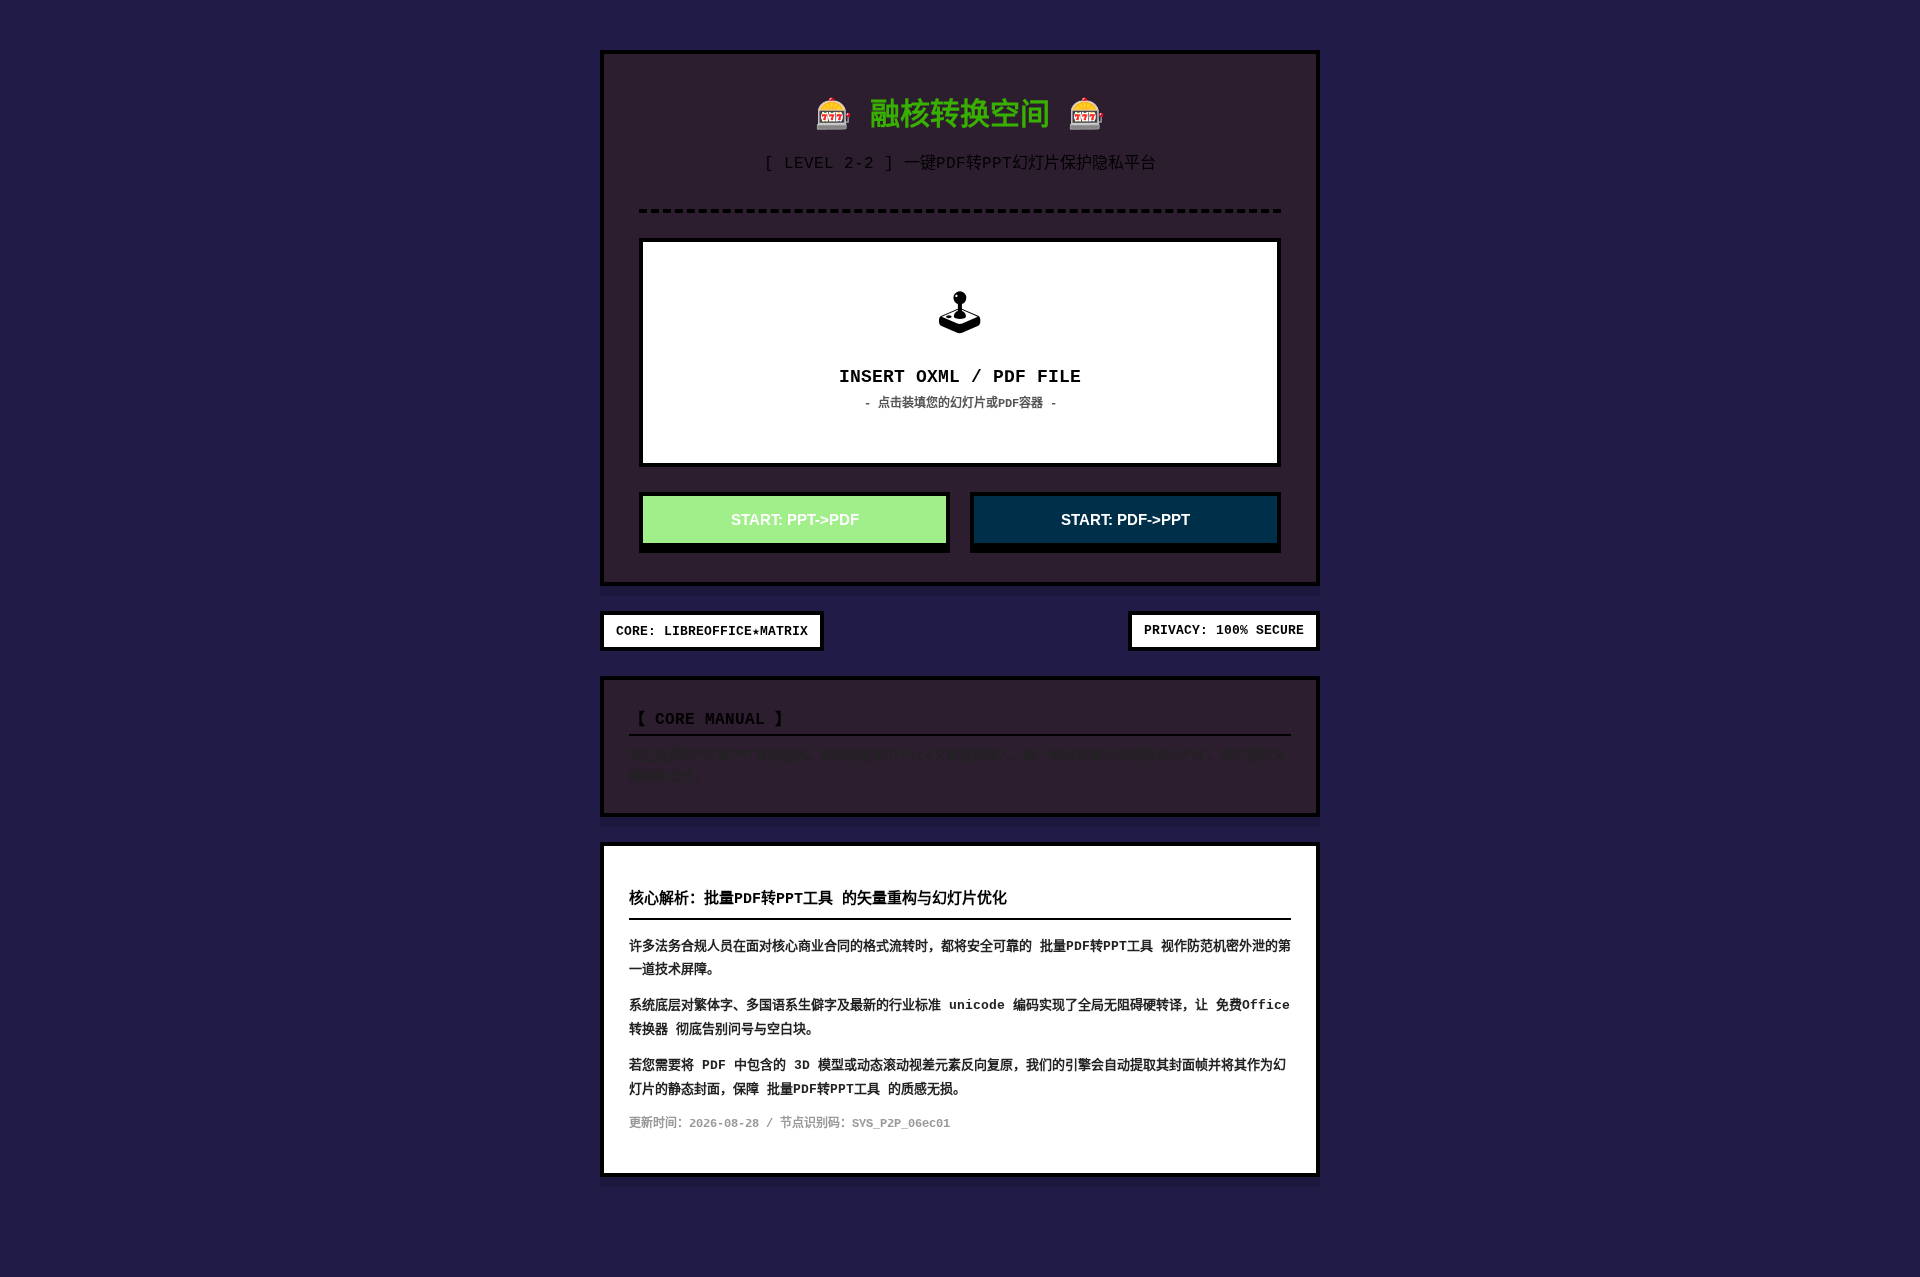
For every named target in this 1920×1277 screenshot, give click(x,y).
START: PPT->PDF (795, 519)
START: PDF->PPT (1125, 519)
